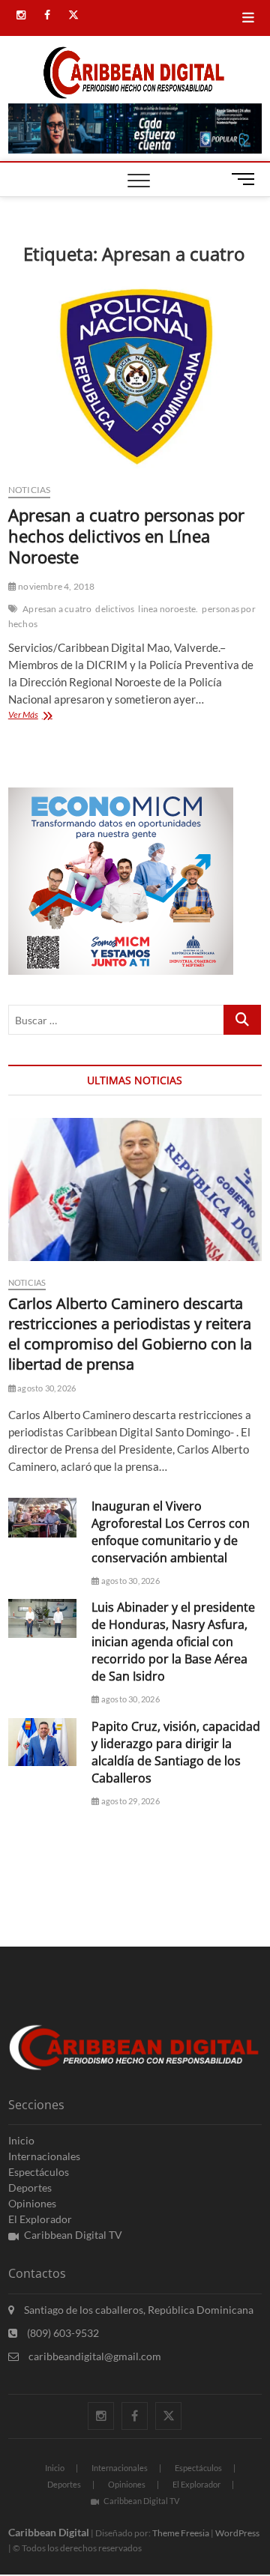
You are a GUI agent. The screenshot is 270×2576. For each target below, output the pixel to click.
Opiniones (32, 2203)
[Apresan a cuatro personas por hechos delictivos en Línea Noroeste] (135, 376)
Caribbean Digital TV (73, 2235)
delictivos (115, 609)
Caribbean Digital (49, 2532)
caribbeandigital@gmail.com (94, 2356)
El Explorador (40, 2219)
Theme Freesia (181, 2533)
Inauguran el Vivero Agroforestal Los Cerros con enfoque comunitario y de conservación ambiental (171, 1532)
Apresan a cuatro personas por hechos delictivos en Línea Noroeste (126, 536)
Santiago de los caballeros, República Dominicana (138, 2310)
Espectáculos (39, 2172)
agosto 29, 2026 (129, 1801)
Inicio (21, 2140)
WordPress (237, 2533)
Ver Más (40, 716)
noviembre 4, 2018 (56, 586)
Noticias (30, 490)
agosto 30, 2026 (46, 1388)
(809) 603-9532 (62, 2333)
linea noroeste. (168, 609)
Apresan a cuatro (57, 609)
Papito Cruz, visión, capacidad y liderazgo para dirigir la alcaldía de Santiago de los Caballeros (176, 1752)
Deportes (30, 2188)
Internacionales (44, 2156)
